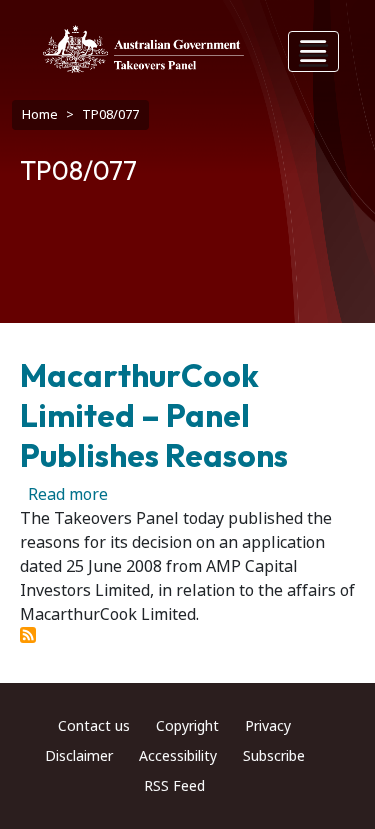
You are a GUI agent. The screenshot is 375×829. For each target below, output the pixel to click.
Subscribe (274, 756)
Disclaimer (79, 756)
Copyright (187, 726)
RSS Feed (174, 786)
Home (40, 114)
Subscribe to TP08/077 (28, 635)
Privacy (268, 726)
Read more (68, 494)
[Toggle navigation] (314, 51)
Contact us (94, 726)
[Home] (143, 49)
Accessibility (178, 756)
